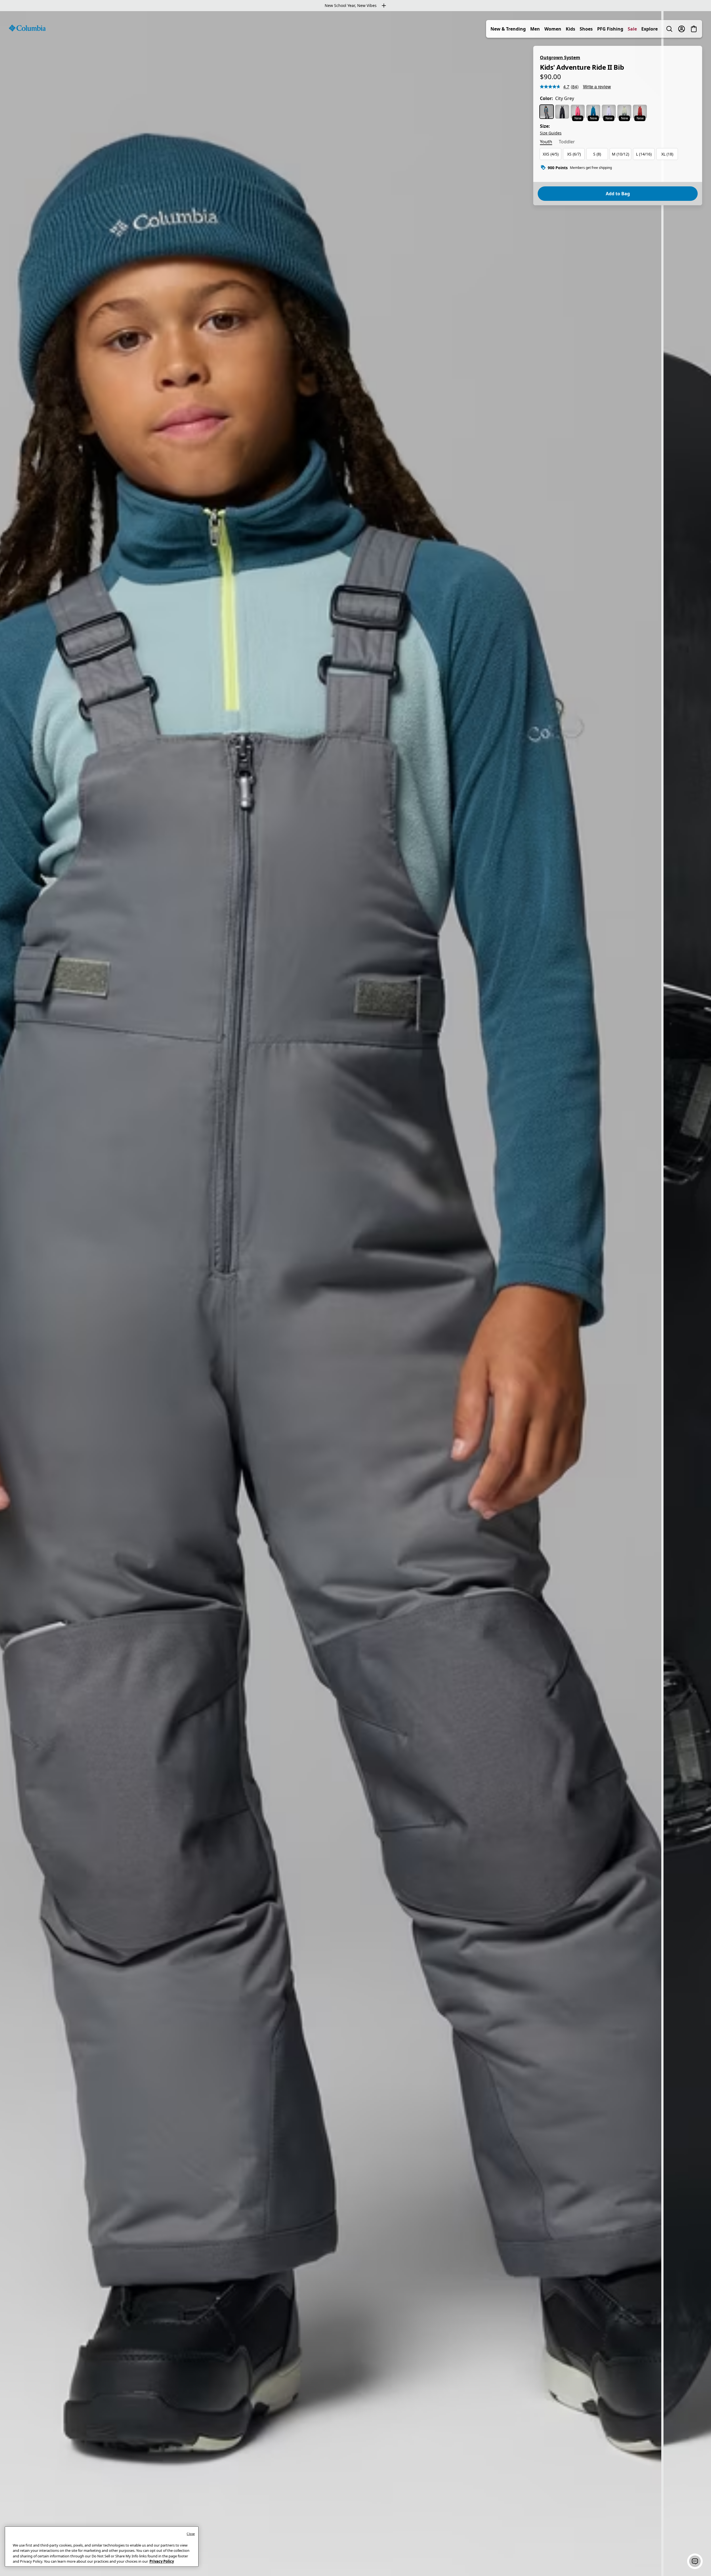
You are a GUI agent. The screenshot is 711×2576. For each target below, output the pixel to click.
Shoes (586, 29)
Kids (570, 29)
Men (535, 29)
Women (553, 29)
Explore (649, 29)
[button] (695, 2561)
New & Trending (508, 29)
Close (191, 2534)
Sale (632, 29)
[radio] (547, 112)
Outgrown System (560, 57)
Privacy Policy (162, 2561)
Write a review (597, 87)
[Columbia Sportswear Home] (27, 28)
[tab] (546, 142)
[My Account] (682, 29)
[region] (355, 1294)
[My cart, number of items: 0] (694, 29)
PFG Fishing (610, 29)
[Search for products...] (669, 29)
